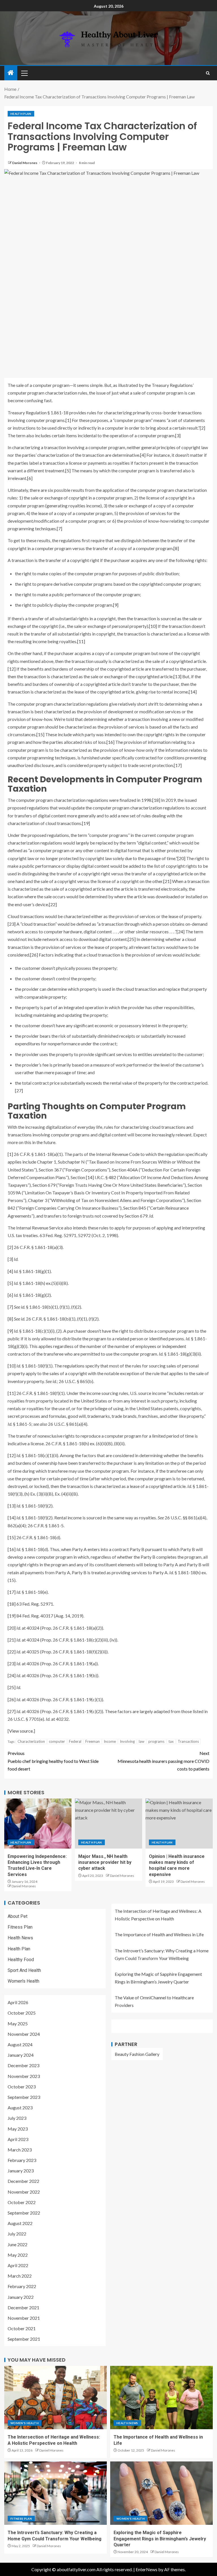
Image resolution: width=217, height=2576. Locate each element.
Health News (20, 1938)
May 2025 (18, 2023)
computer (57, 1741)
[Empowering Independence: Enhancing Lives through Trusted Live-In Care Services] (38, 1824)
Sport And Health (24, 1970)
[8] (176, 548)
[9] (116, 605)
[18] (156, 800)
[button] (24, 73)
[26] (34, 955)
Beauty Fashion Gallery (137, 2054)
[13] (177, 676)
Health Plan (21, 114)
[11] (81, 641)
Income (110, 1741)
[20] (181, 858)
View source (21, 1731)
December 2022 (23, 2181)
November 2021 (24, 2318)
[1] (68, 420)
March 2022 (20, 2276)
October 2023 (22, 2087)
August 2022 (20, 2223)
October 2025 (22, 2013)
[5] (68, 470)
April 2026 (18, 2002)
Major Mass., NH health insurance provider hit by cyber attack (105, 1862)
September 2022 (24, 2213)
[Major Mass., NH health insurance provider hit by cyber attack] (108, 1824)
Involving (127, 1741)
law (142, 1741)
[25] (132, 939)
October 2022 (22, 2202)
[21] (167, 881)
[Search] (208, 73)
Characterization (31, 1741)
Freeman (93, 1741)
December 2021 (23, 2307)
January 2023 (21, 2171)
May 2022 (18, 2255)
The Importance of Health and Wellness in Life (159, 1934)
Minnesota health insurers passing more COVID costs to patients (163, 1761)
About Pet (18, 1916)
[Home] (11, 73)
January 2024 (21, 2055)
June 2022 (18, 2244)
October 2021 (22, 2328)
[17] (178, 765)
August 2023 (20, 2107)
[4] (143, 455)
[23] (12, 924)
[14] (193, 692)
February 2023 (22, 2160)
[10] (153, 626)
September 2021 (24, 2339)
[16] (110, 742)
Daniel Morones (25, 163)
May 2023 (18, 2129)
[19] (86, 823)
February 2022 (22, 2286)
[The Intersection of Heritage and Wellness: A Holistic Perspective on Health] (56, 2398)
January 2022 (21, 2297)
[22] (53, 904)
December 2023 (23, 2065)
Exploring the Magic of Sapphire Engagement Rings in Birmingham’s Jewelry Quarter (160, 2539)
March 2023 (20, 2150)
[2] (202, 428)
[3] (178, 435)
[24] (181, 931)
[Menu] (24, 73)
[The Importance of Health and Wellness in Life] (161, 2398)
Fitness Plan (20, 1927)
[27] (19, 1090)
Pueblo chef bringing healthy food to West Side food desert (53, 1761)
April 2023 (18, 2139)
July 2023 (17, 2118)
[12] (12, 669)
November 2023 (24, 2076)
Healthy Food (21, 1960)
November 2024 (24, 2034)
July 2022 (17, 2234)
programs (156, 1741)
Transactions (188, 1741)
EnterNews (147, 2569)
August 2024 (20, 2044)
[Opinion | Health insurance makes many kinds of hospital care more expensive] (179, 1824)
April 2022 (18, 2265)
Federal (75, 1741)
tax (171, 1741)
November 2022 (24, 2192)
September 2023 (24, 2097)
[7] (59, 528)
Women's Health (23, 1981)
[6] (30, 478)
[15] (40, 734)
